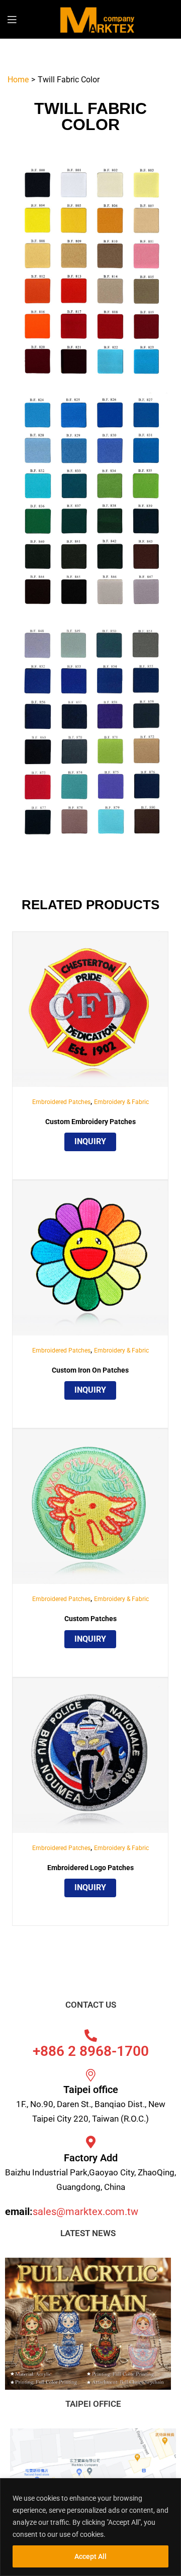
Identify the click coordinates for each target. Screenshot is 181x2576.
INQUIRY (90, 1141)
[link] (90, 1009)
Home (18, 80)
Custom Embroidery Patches (90, 1122)
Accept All (90, 2556)
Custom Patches (90, 1619)
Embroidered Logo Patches (90, 1868)
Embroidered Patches (61, 1102)
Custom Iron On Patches (90, 1370)
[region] (90, 2527)
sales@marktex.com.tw (85, 2212)
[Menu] (18, 19)
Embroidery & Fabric (121, 1102)
